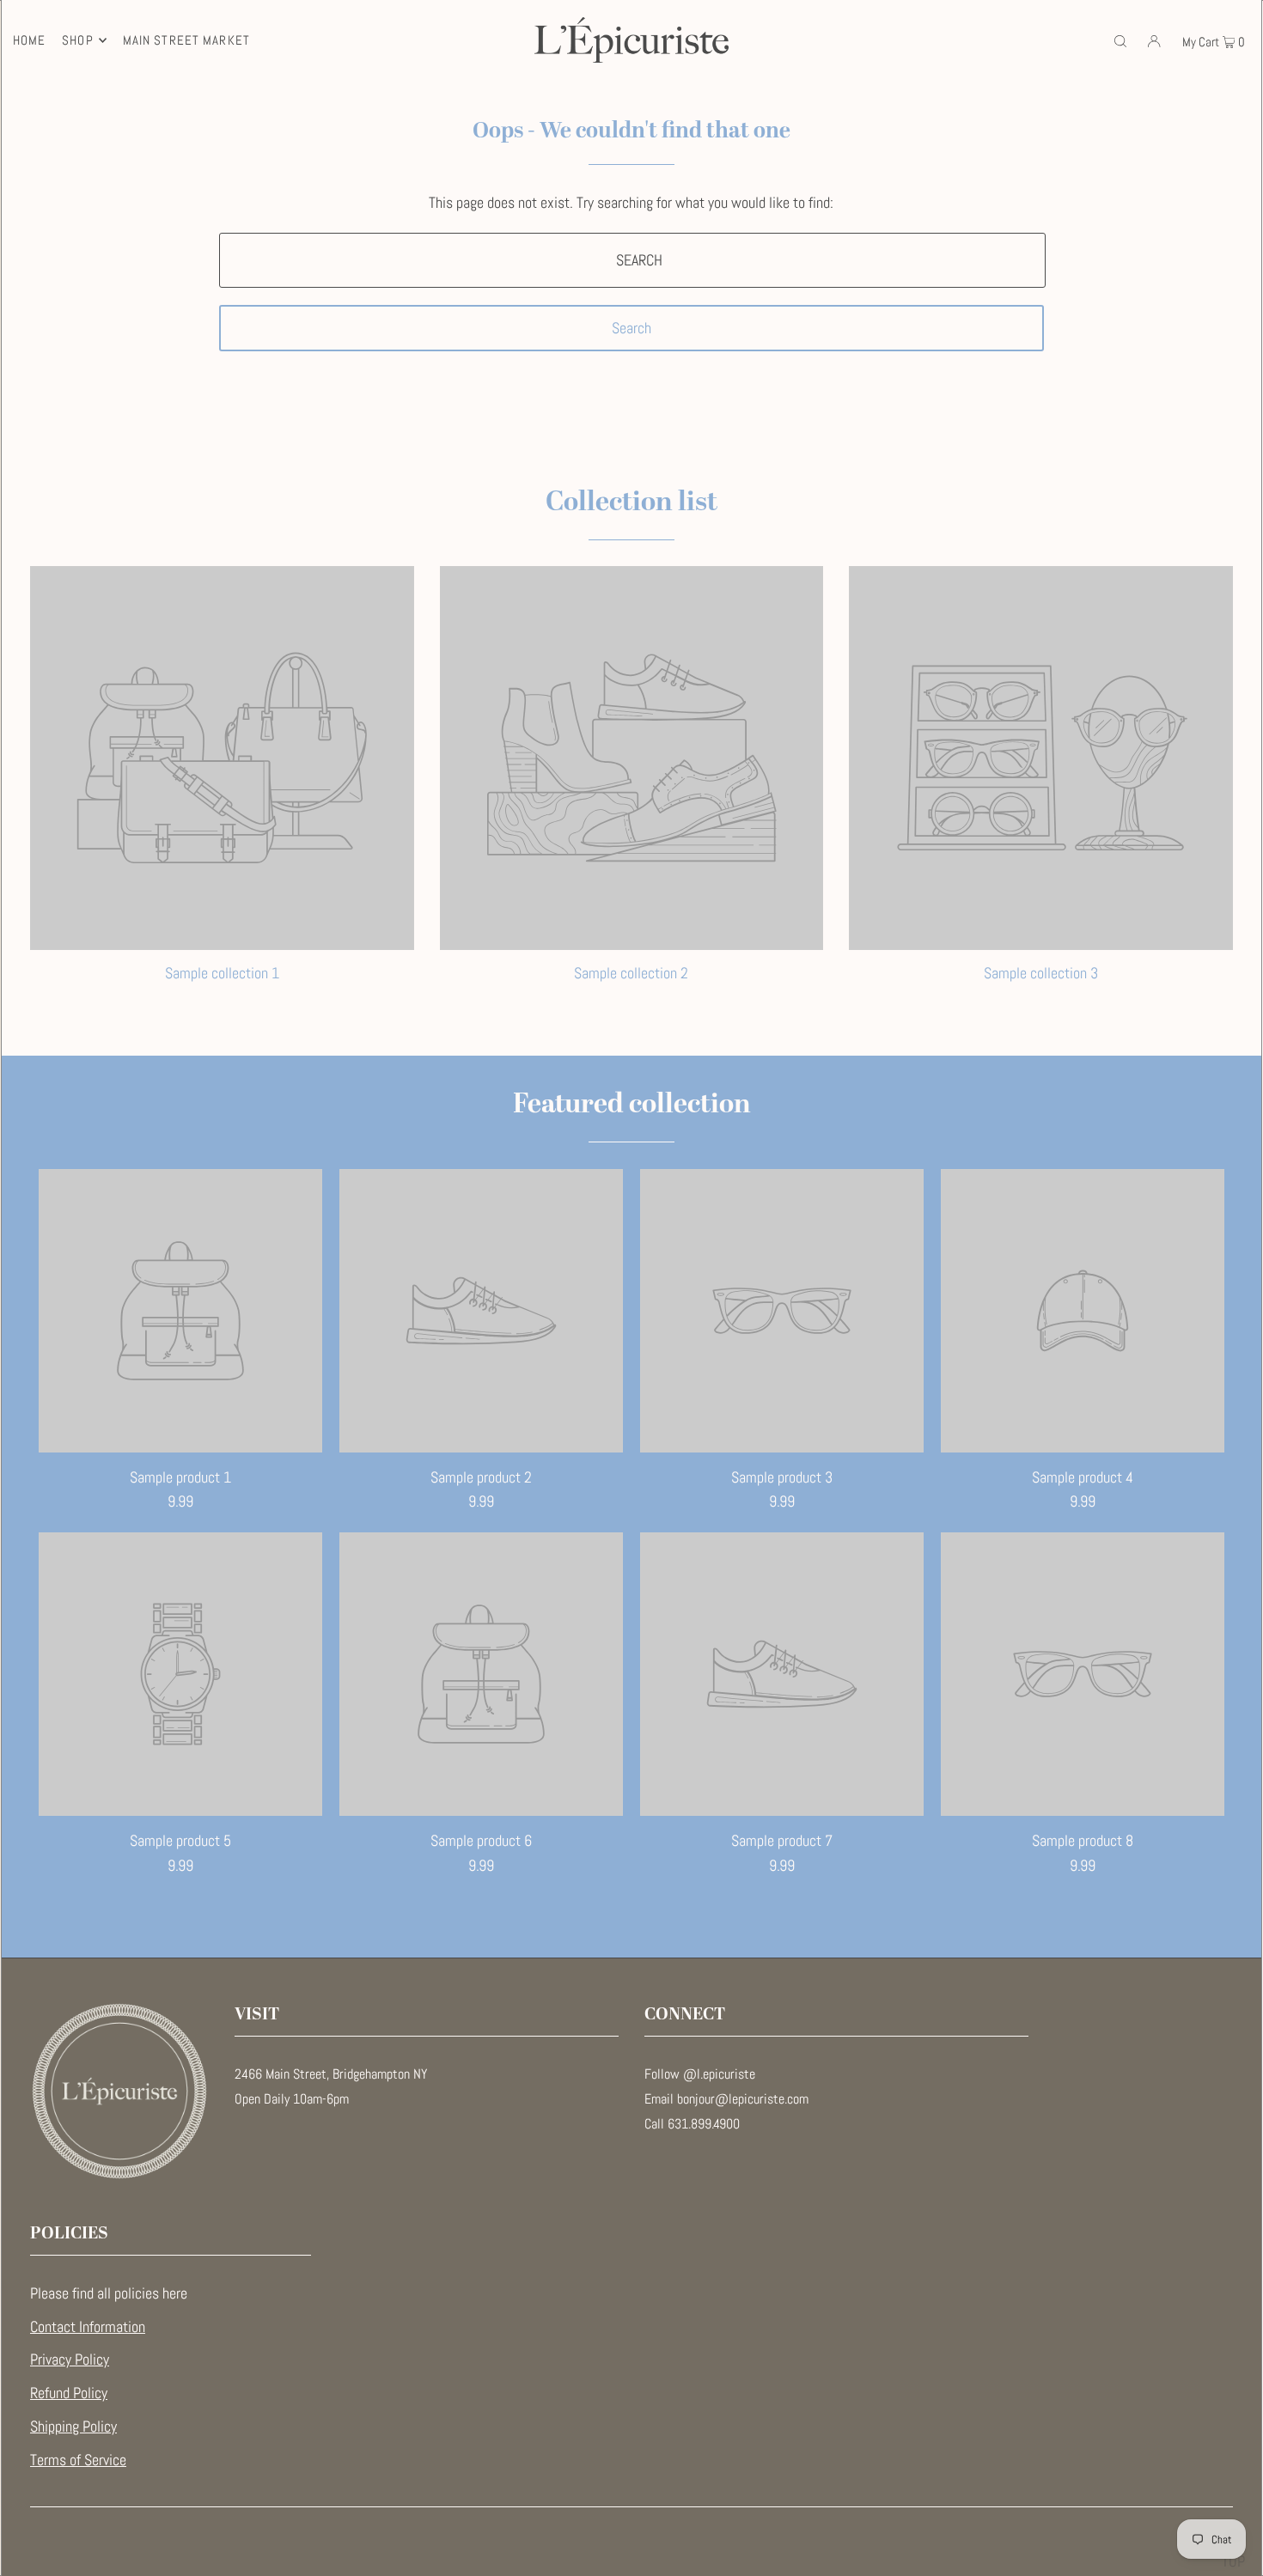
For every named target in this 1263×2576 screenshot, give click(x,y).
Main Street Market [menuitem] (186, 40)
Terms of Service (78, 2460)
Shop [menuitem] (78, 40)
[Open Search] (1120, 40)
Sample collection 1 (222, 973)
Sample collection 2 (631, 973)
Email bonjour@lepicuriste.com (726, 2099)
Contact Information (88, 2326)
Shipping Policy (73, 2426)
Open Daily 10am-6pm (292, 2099)
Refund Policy (69, 2393)
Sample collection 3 (1041, 973)
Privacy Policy (70, 2359)
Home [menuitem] (30, 40)
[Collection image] (222, 942)
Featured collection (632, 1105)
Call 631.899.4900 (692, 2124)
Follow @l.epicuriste (700, 2074)
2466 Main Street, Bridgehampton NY (331, 2074)
